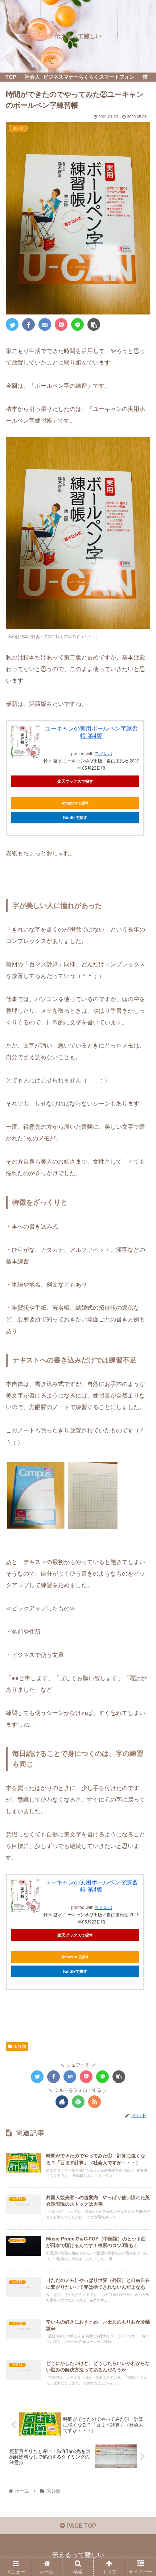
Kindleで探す (75, 818)
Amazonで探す (75, 803)
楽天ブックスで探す (75, 781)
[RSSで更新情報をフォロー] (95, 2102)
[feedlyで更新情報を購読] (78, 2102)
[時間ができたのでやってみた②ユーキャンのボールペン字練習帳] (45, 324)
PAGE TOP (81, 2526)
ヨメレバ (103, 754)
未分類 (19, 2046)
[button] (141, 1368)
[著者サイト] (62, 2102)
